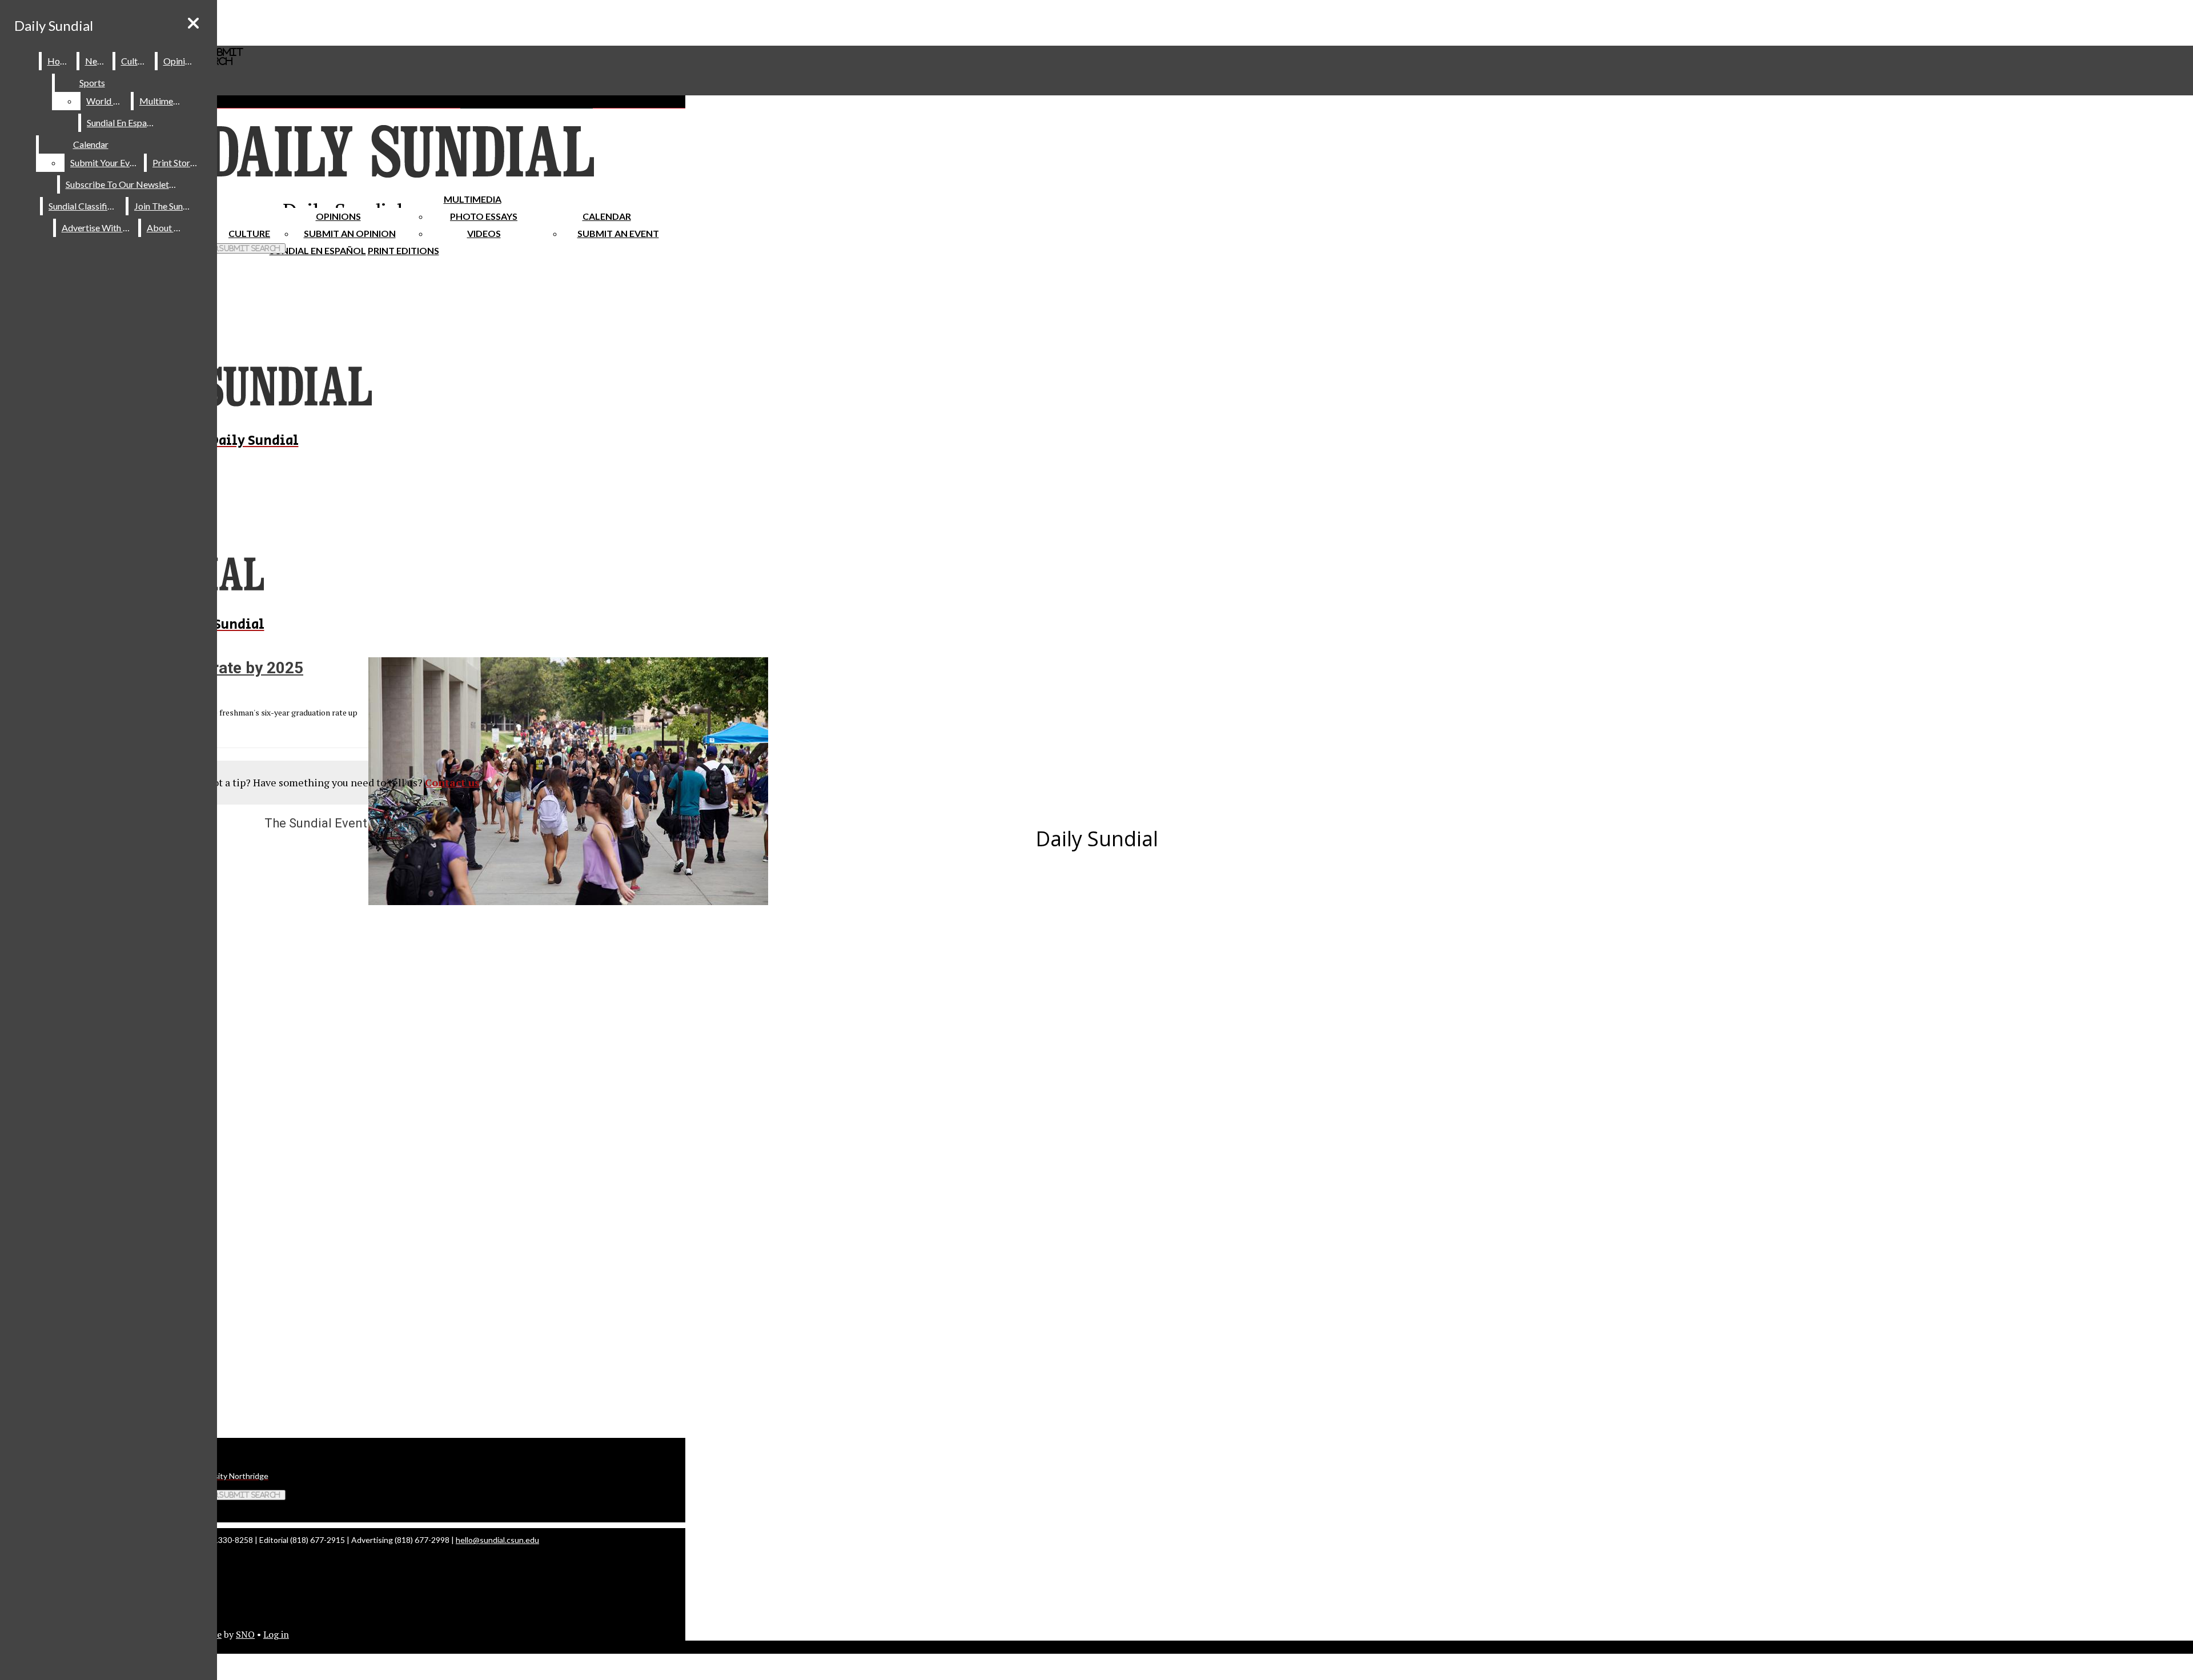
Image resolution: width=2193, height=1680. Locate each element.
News (97, 61)
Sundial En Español (318, 250)
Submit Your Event (106, 162)
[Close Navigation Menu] (193, 23)
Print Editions (403, 250)
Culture (136, 61)
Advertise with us (98, 228)
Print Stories (177, 162)
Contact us (452, 782)
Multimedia (473, 199)
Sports (92, 83)
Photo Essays (484, 216)
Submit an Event (618, 233)
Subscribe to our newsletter (123, 184)
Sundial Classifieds (85, 206)
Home (60, 61)
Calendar (607, 216)
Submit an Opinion (350, 233)
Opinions (338, 216)
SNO (245, 1634)
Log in (276, 1634)
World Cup (108, 101)
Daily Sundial (54, 25)
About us (166, 228)
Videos (484, 233)
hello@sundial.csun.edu (497, 1540)
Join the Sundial (166, 206)
